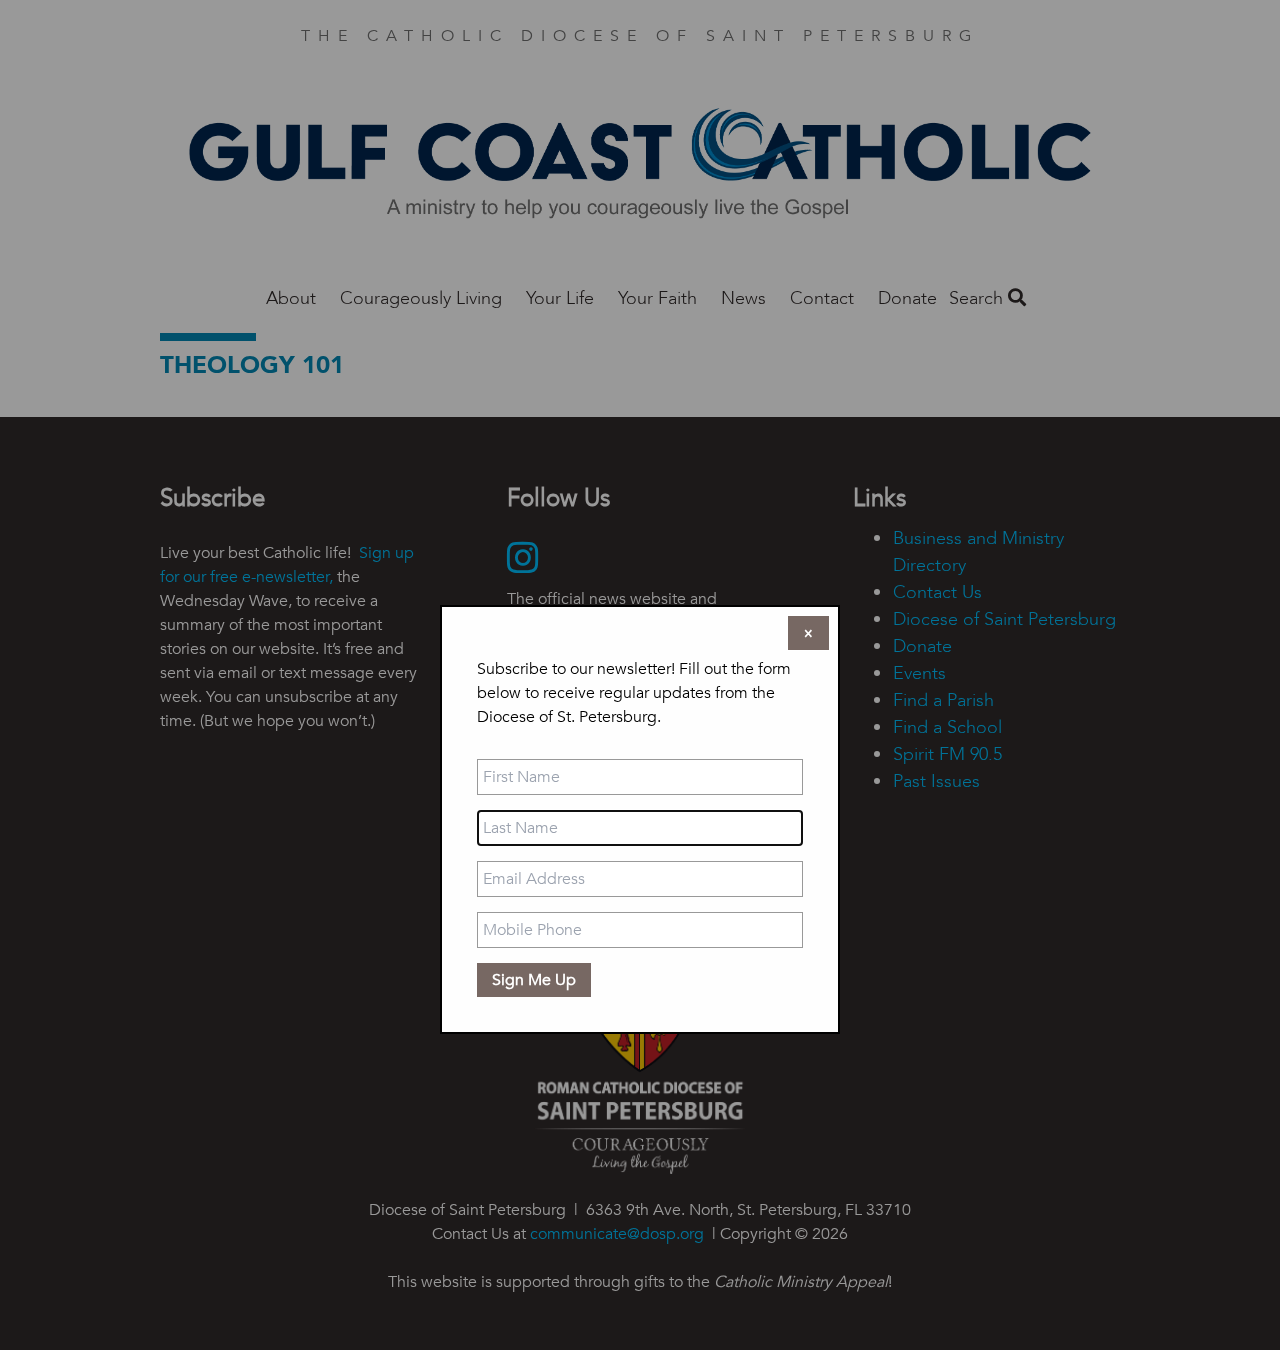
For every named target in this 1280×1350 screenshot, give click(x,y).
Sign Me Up (534, 980)
